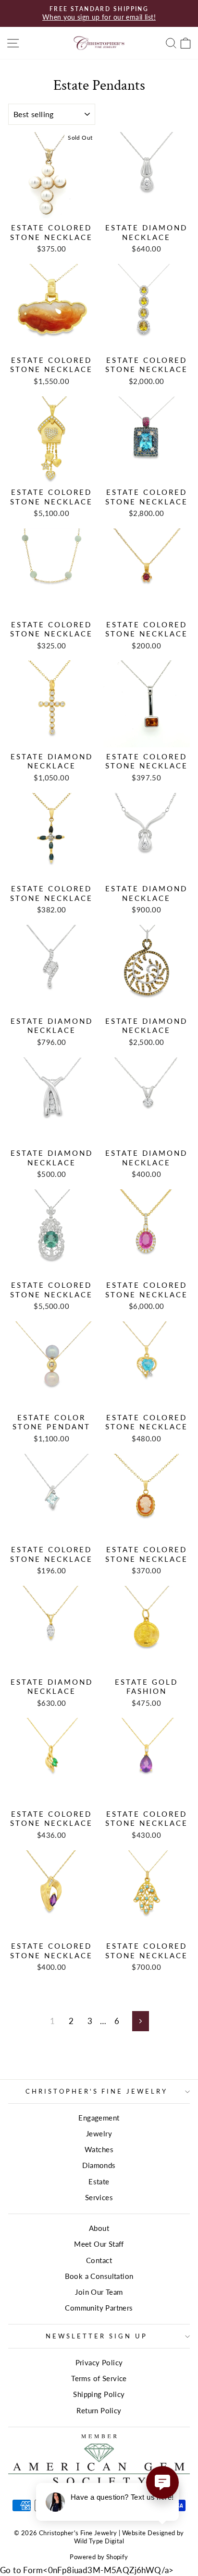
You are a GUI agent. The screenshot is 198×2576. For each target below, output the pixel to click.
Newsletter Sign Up (97, 2336)
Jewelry (99, 2133)
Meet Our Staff (99, 2244)
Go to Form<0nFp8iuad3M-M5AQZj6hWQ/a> (87, 2570)
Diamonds (99, 2165)
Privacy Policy (99, 2362)
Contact (99, 2260)
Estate (99, 2181)
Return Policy (99, 2410)
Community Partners (99, 2308)
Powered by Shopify (99, 2557)
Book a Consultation (99, 2276)
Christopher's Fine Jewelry (97, 2091)
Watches (99, 2149)
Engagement (99, 2118)
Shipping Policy (99, 2394)
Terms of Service (99, 2378)
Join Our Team (99, 2292)
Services (99, 2197)
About (99, 2228)
